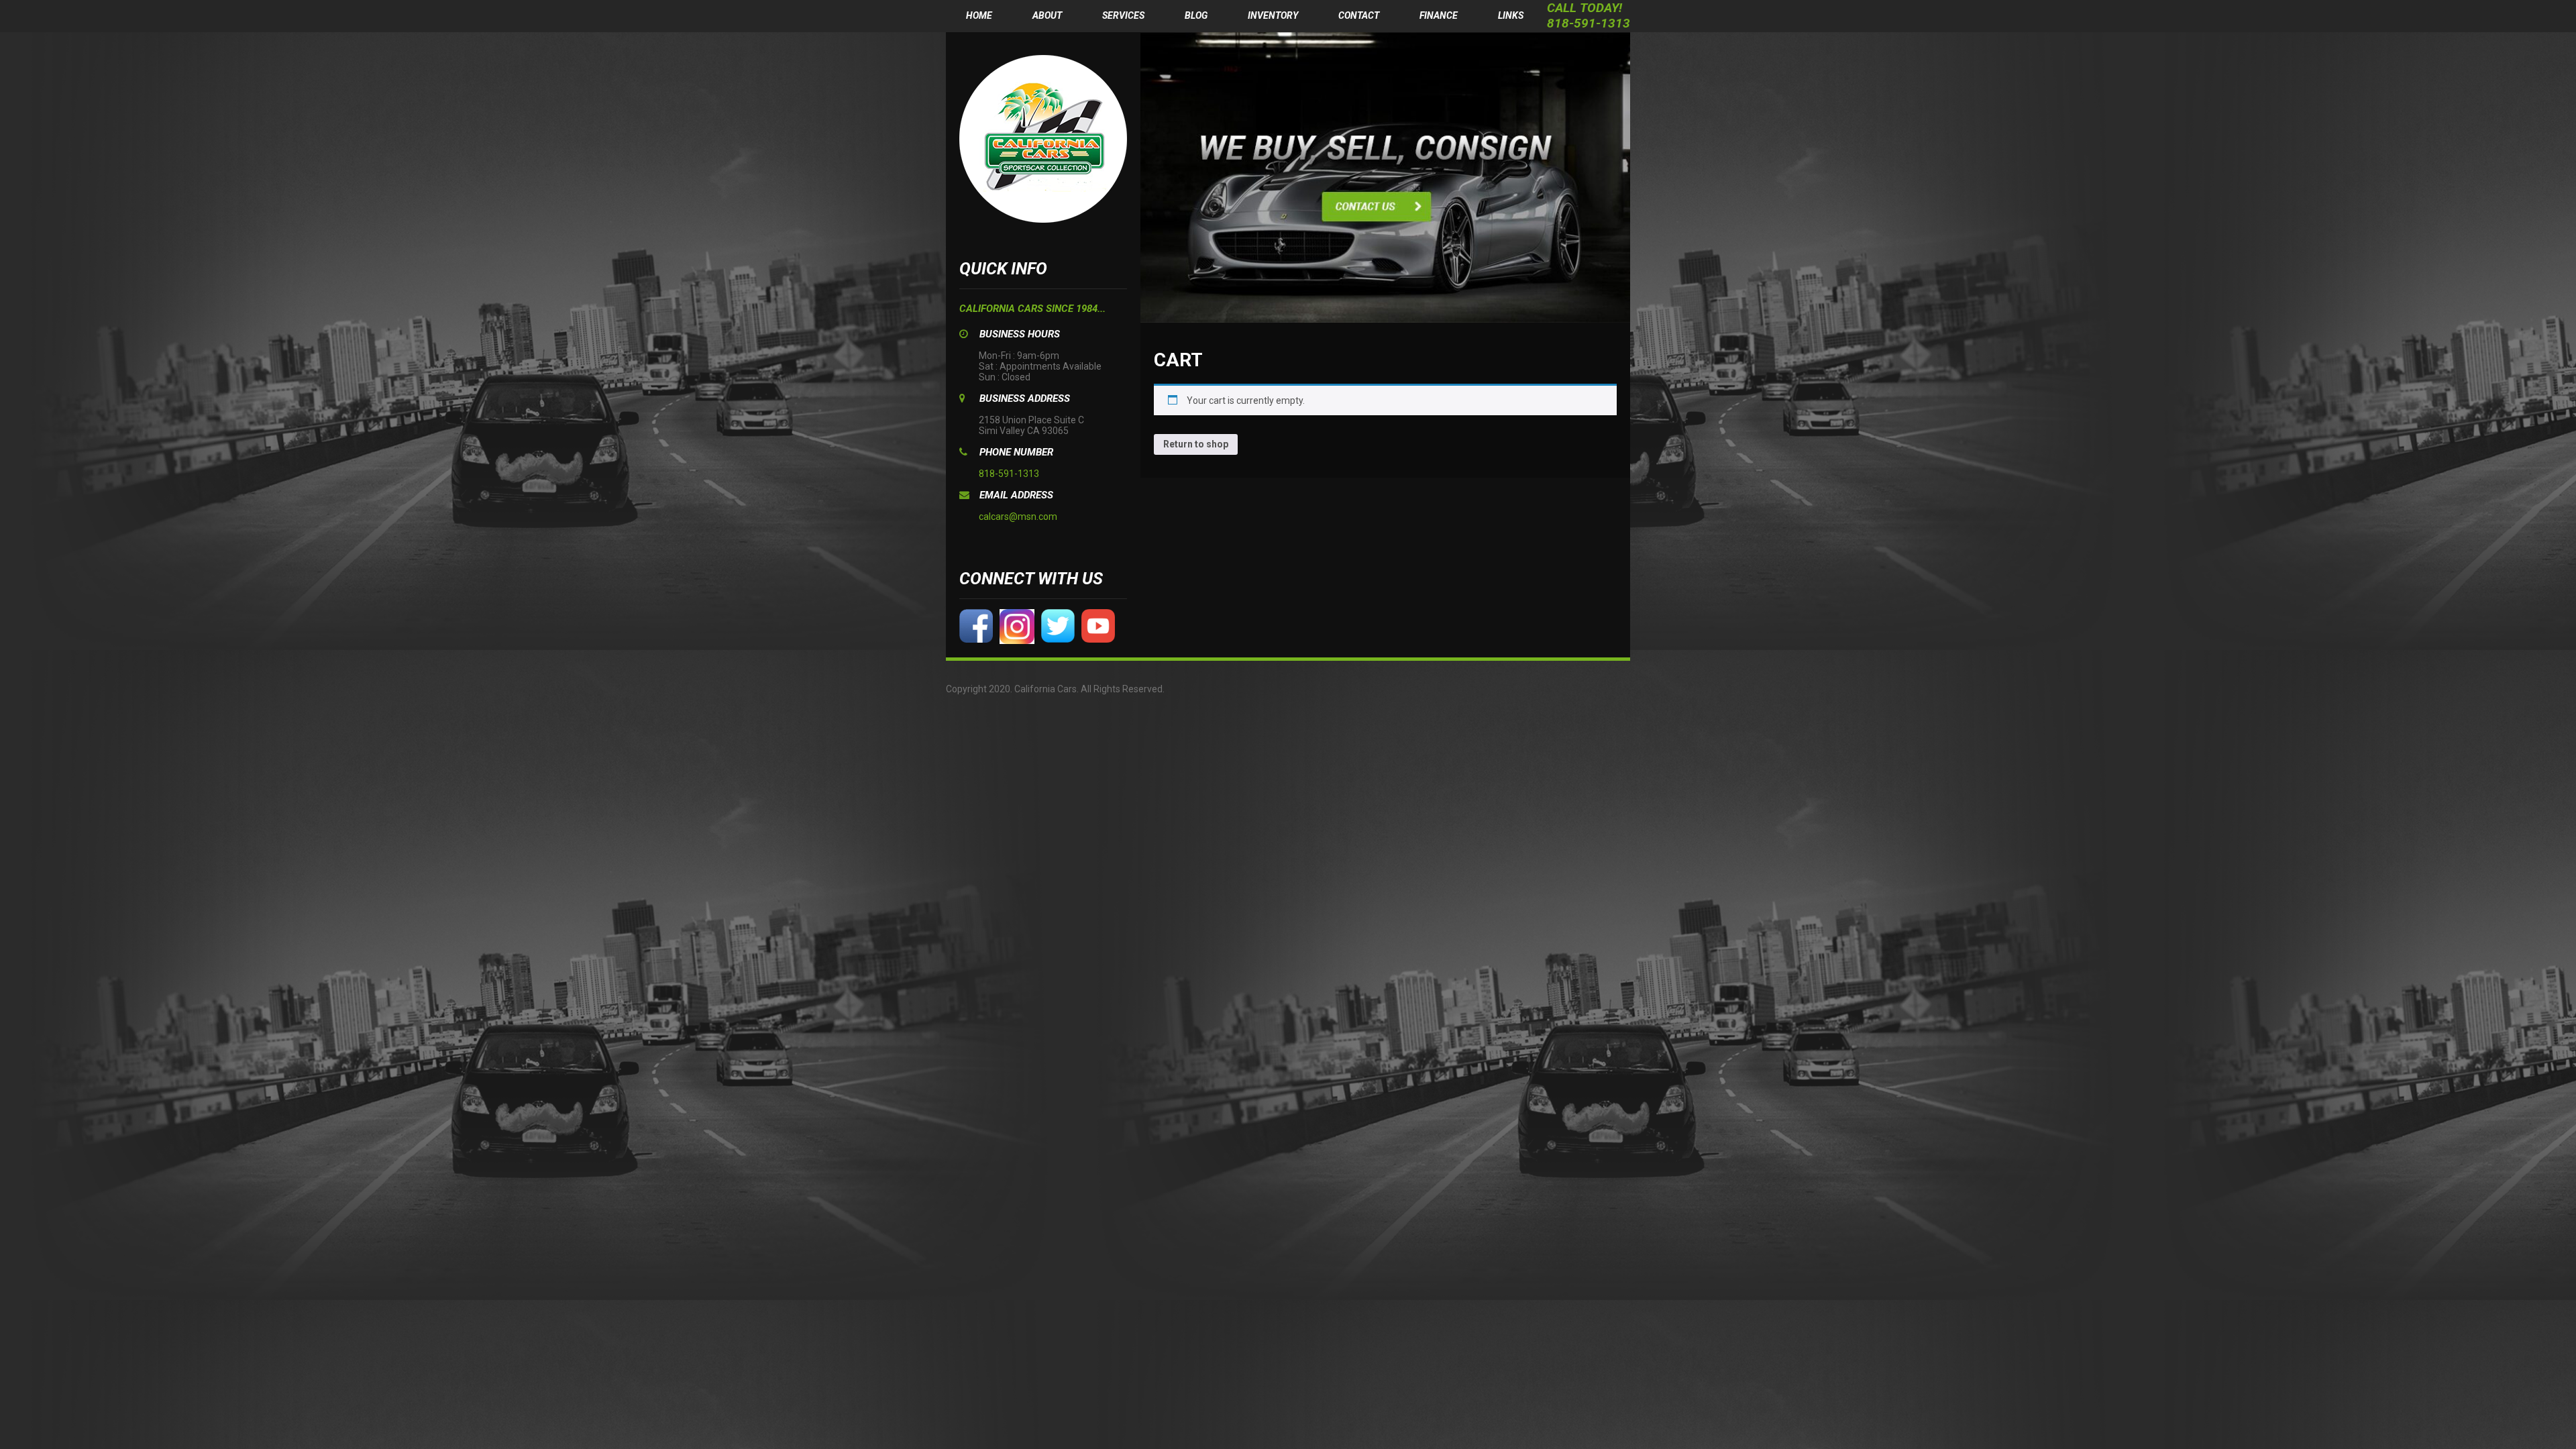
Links (1511, 15)
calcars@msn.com (1018, 517)
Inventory (1273, 15)
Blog (1196, 15)
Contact (1359, 15)
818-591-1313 (1009, 474)
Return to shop (1196, 444)
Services (1123, 15)
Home (979, 15)
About (1047, 15)
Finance (1439, 15)
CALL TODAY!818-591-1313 (1589, 15)
